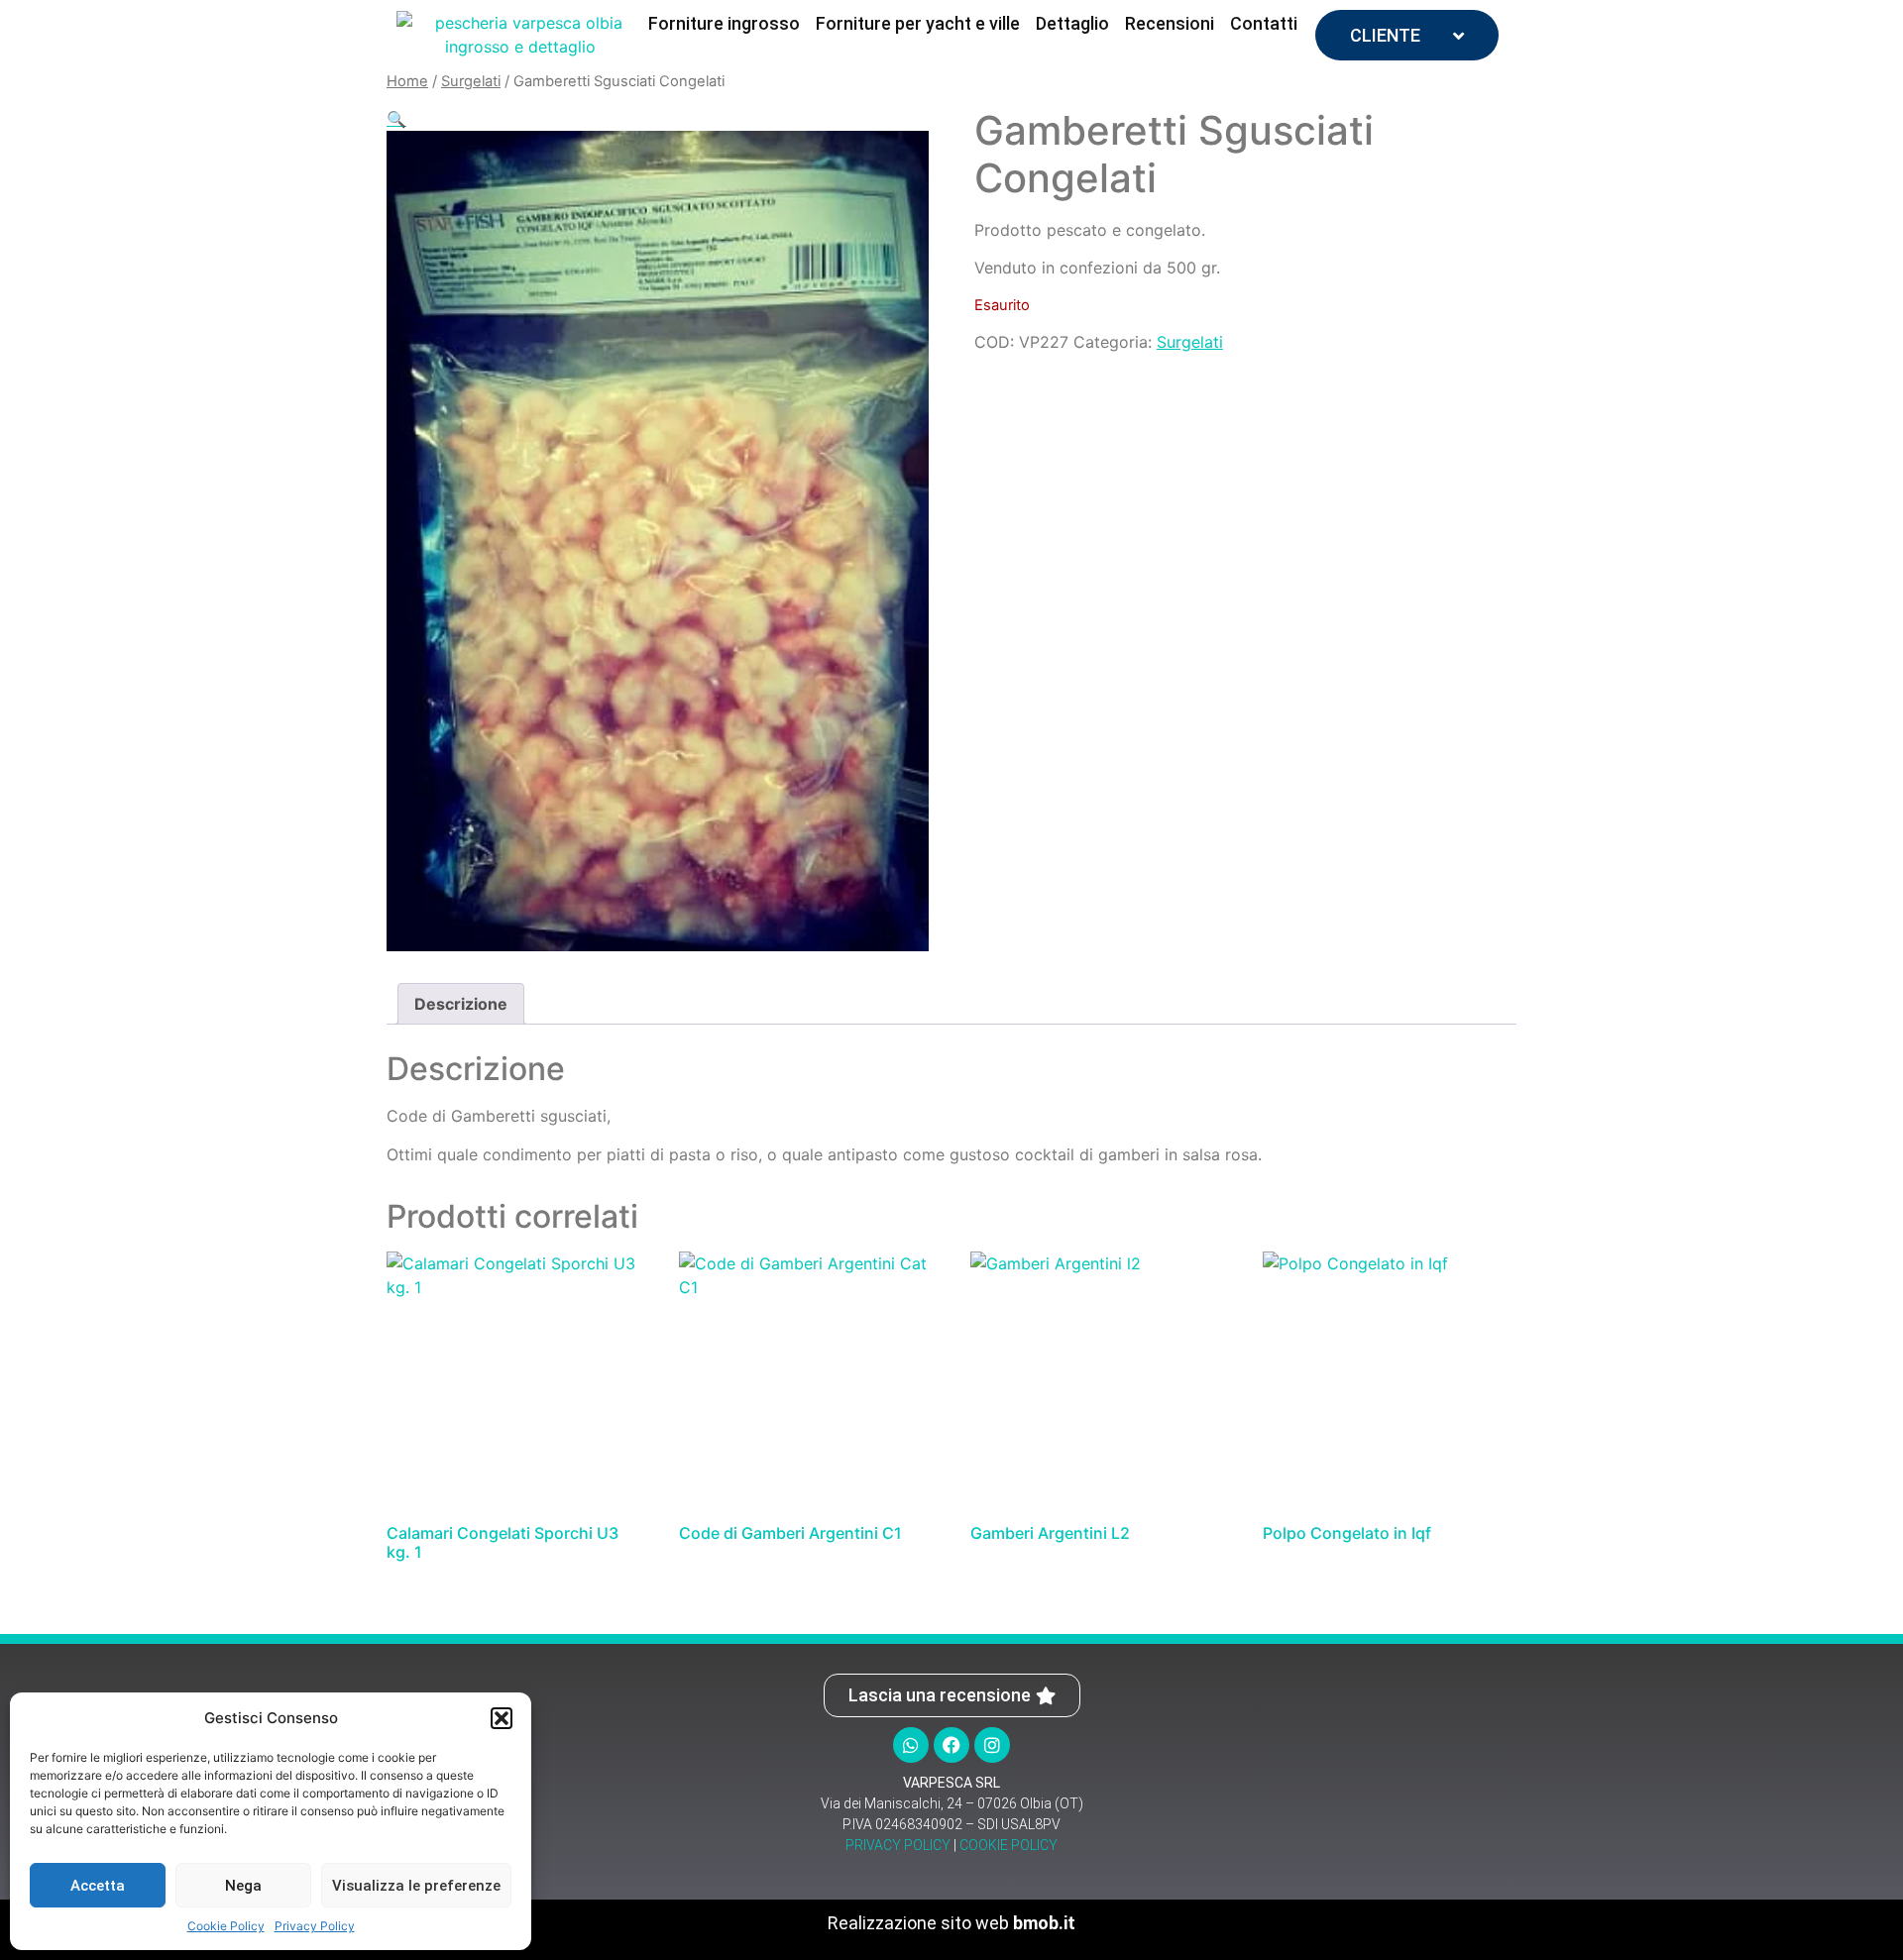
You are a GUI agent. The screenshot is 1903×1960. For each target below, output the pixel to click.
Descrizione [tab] (461, 1004)
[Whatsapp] (911, 1745)
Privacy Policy (315, 1926)
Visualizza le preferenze (416, 1886)
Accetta (98, 1886)
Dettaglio (1072, 23)
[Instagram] (992, 1745)
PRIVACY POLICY (898, 1845)
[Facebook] (951, 1745)
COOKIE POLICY (1008, 1845)
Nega (243, 1886)
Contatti (1264, 23)
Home (407, 81)
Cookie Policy (226, 1926)
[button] (502, 1718)
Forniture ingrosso (724, 23)
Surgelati (471, 81)
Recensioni (1170, 23)
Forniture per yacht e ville (918, 23)
